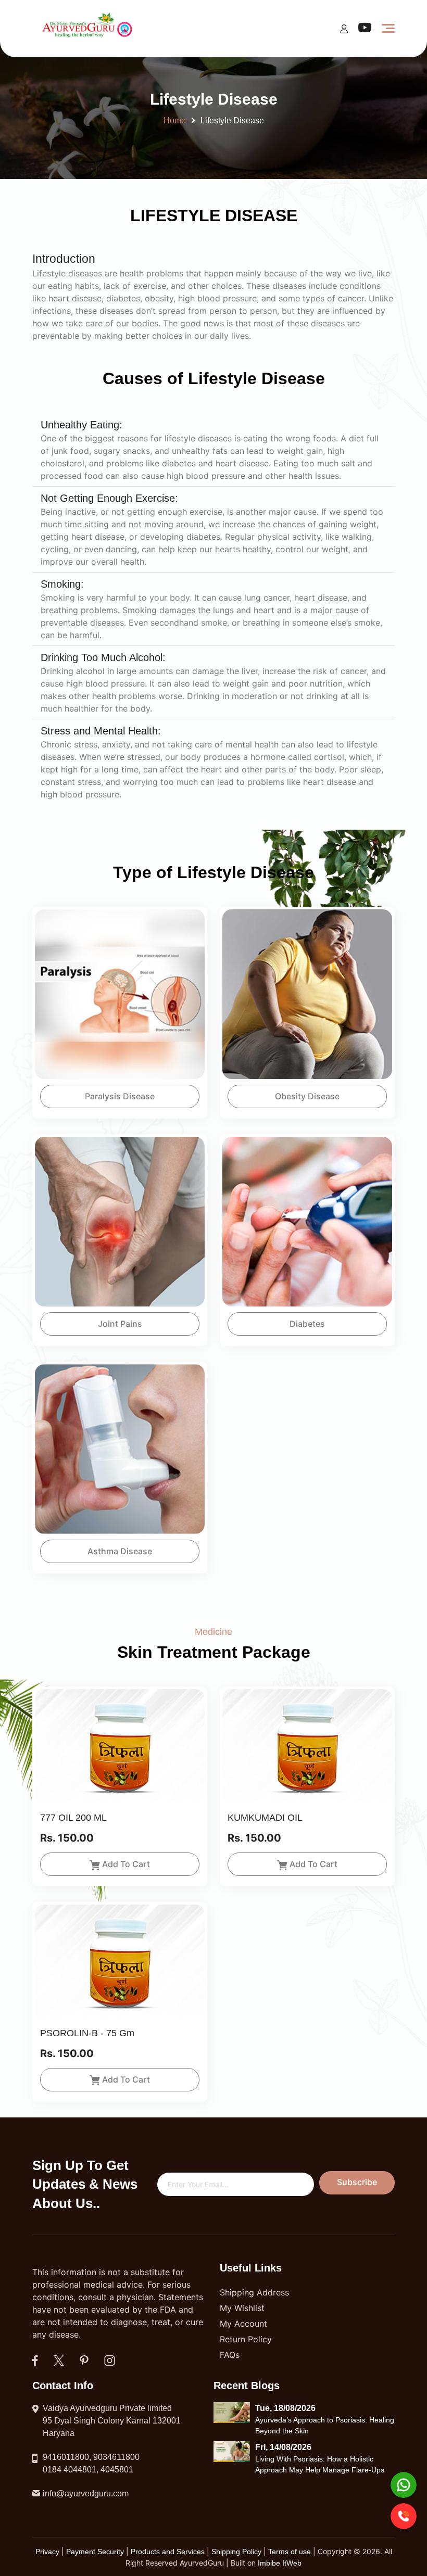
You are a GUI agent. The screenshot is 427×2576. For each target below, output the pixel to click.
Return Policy (246, 2339)
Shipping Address (254, 2292)
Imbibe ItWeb (280, 2563)
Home (175, 120)
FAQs (230, 2355)
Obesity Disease (307, 1096)
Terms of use (290, 2552)
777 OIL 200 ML (73, 1818)
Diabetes (307, 1324)
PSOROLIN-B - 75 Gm (87, 2033)
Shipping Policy (237, 2552)
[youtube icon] (365, 30)
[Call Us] (404, 2516)
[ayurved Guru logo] (89, 28)
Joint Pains (120, 1324)
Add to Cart (126, 1864)
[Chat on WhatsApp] (404, 2485)
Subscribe (357, 2182)
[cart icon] (344, 28)
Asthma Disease (120, 1551)
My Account (243, 2324)
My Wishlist (242, 2308)
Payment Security (95, 2552)
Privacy (48, 2552)
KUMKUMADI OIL (265, 1818)
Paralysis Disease (120, 1096)
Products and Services (169, 2552)
